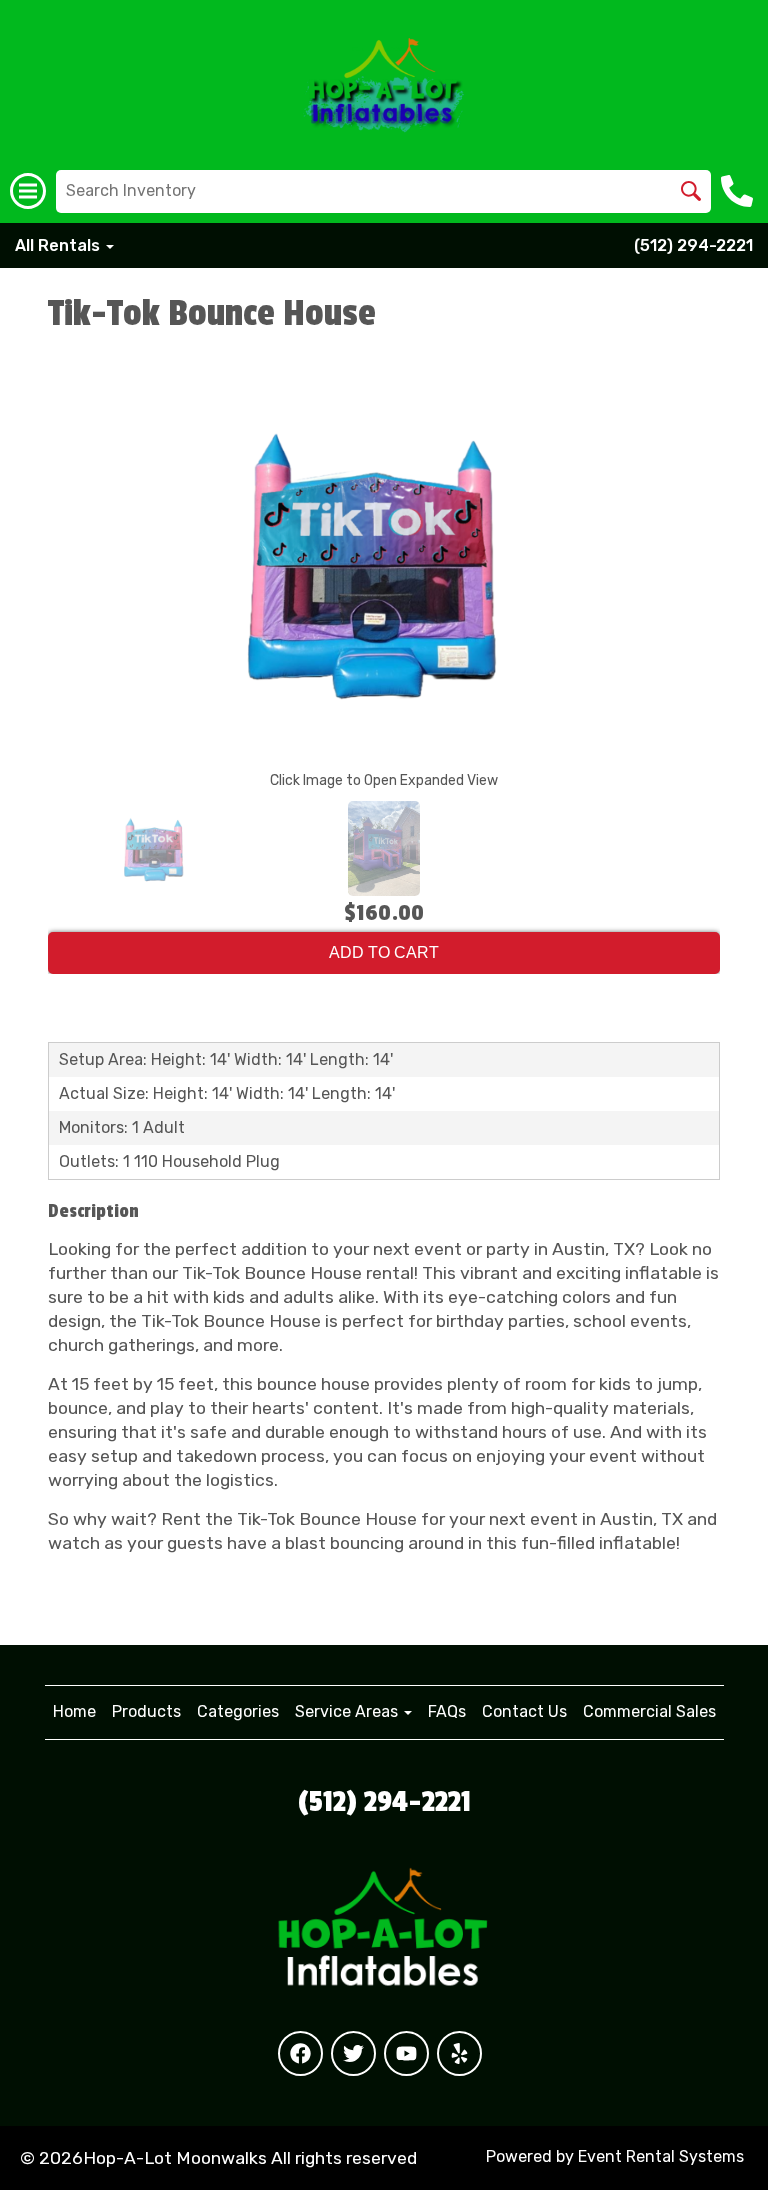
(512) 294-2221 (693, 245)
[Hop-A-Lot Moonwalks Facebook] (300, 2053)
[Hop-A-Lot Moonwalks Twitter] (353, 2053)
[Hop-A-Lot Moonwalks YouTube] (406, 2053)
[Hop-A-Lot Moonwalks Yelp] (459, 2053)
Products (146, 1711)
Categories (238, 1711)
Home (74, 1711)
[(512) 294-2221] (739, 191)
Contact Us (524, 1711)
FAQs (447, 1711)
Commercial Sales (649, 1711)
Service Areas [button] (348, 1711)
